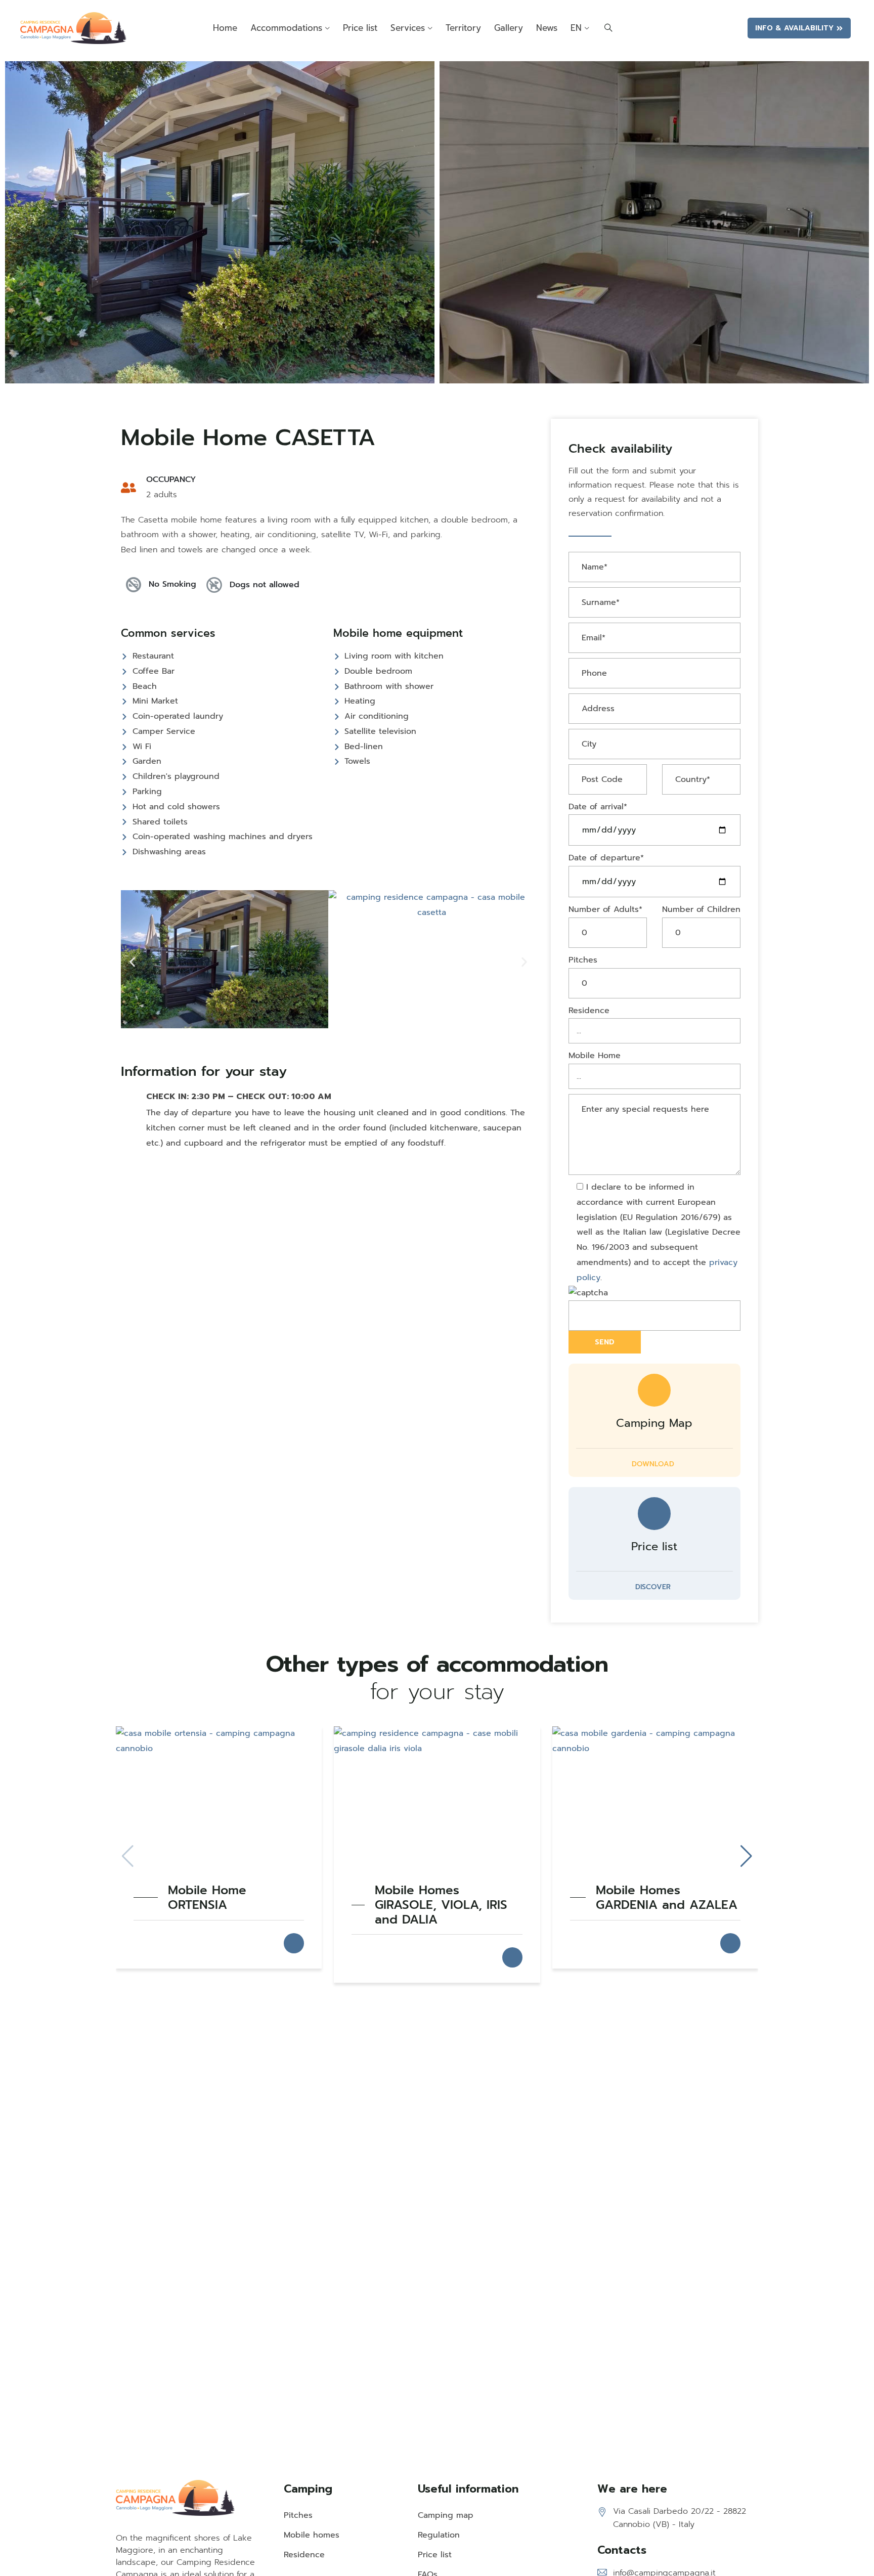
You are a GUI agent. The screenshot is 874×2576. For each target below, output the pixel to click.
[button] (132, 962)
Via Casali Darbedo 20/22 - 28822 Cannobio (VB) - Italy (680, 2518)
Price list (360, 28)
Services (408, 28)
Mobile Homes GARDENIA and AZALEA (667, 1898)
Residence (589, 1011)
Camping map (446, 2515)
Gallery (509, 28)
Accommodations (286, 28)
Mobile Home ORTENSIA (207, 1898)
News (547, 28)
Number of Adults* (605, 909)
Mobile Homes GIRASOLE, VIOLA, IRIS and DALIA (441, 1905)
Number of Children (701, 909)
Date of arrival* (598, 807)
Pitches (583, 960)
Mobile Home (595, 1056)
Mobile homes (312, 2535)
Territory (463, 28)
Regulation (439, 2535)
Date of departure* (606, 858)
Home (225, 28)
